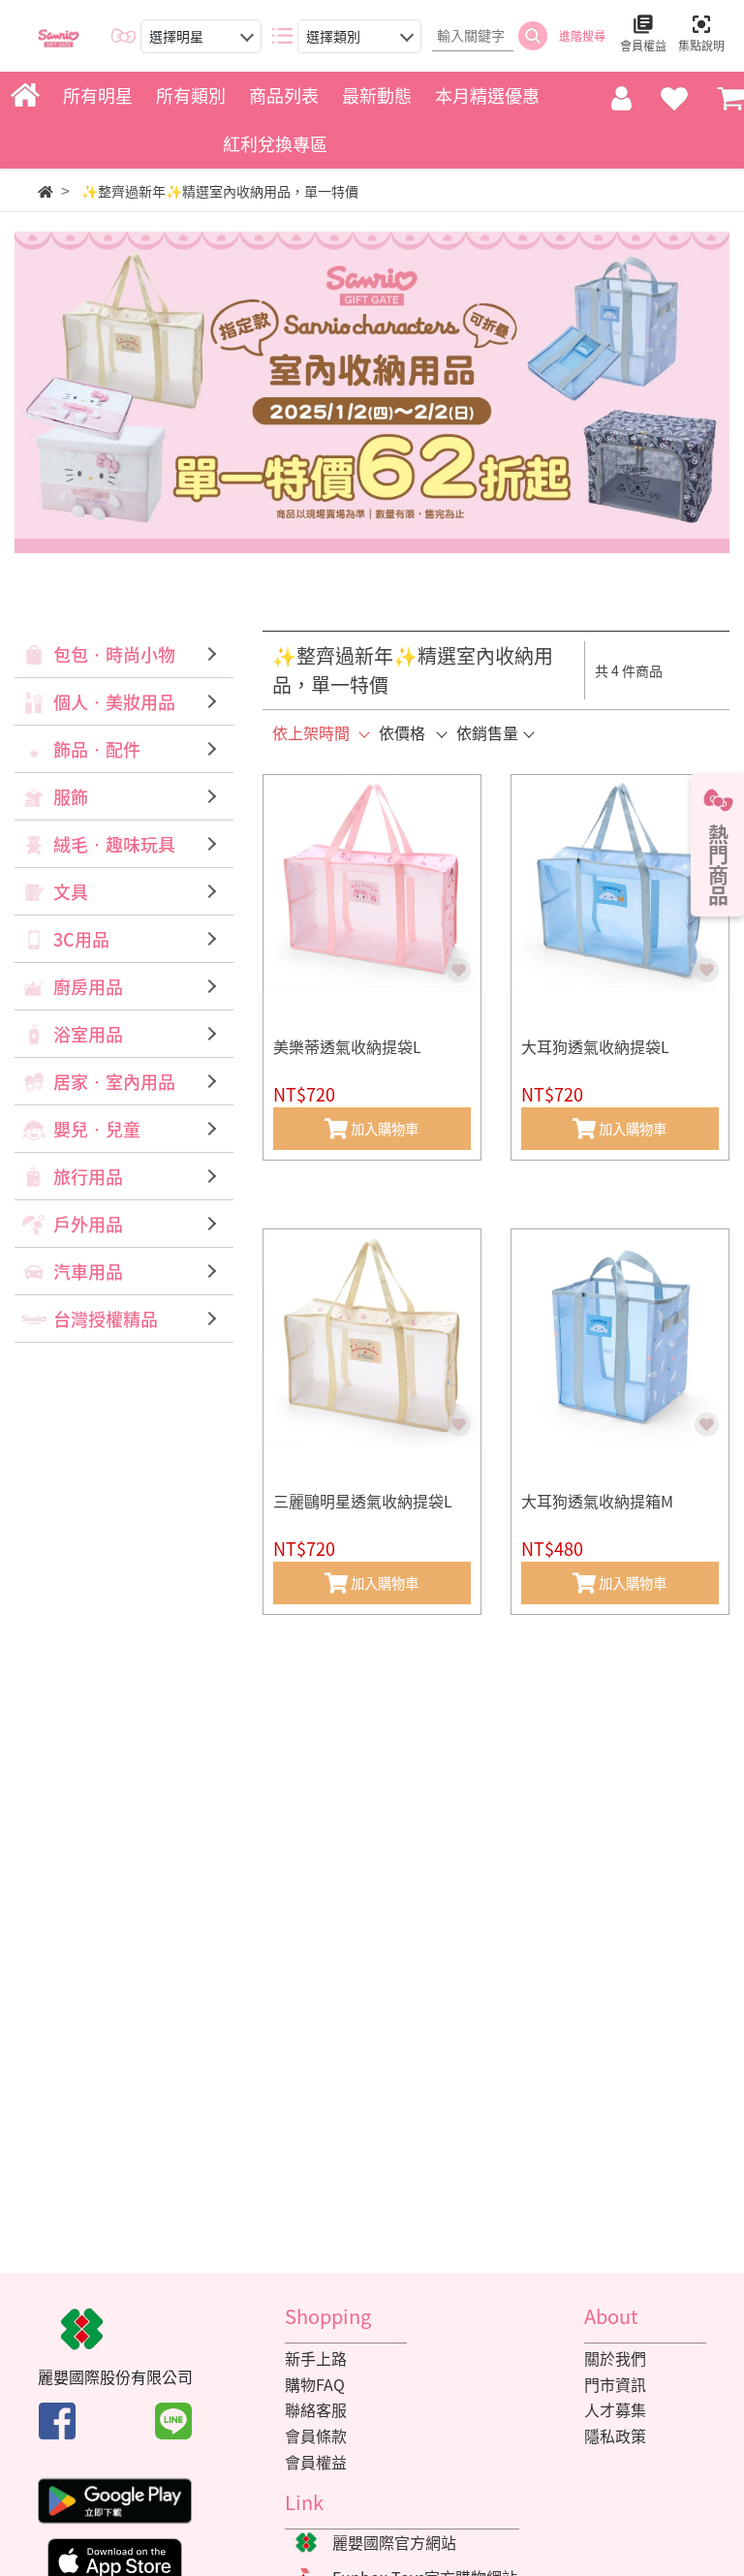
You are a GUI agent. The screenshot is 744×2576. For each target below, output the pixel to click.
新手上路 (316, 2358)
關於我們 (615, 2358)
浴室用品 (88, 1034)
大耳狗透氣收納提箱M (597, 1501)
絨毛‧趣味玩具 (114, 844)
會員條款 (316, 2436)
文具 (71, 892)
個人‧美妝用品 (114, 702)
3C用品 (81, 939)
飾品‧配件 (97, 749)
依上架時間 (311, 732)
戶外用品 (88, 1224)
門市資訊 (615, 2384)
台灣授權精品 (106, 1319)
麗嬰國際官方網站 (394, 2542)
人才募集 (615, 2409)
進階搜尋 (582, 36)
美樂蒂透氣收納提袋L (347, 1046)
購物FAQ (315, 2384)
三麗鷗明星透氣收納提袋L (363, 1501)
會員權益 (316, 2462)
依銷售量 (487, 732)
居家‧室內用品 (114, 1082)
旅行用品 (88, 1177)
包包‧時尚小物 (114, 654)
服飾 (71, 797)
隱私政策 (615, 2436)
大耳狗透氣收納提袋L (595, 1046)
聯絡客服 (316, 2409)
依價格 (402, 732)
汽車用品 (88, 1272)
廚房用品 (88, 987)
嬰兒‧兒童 (97, 1129)
